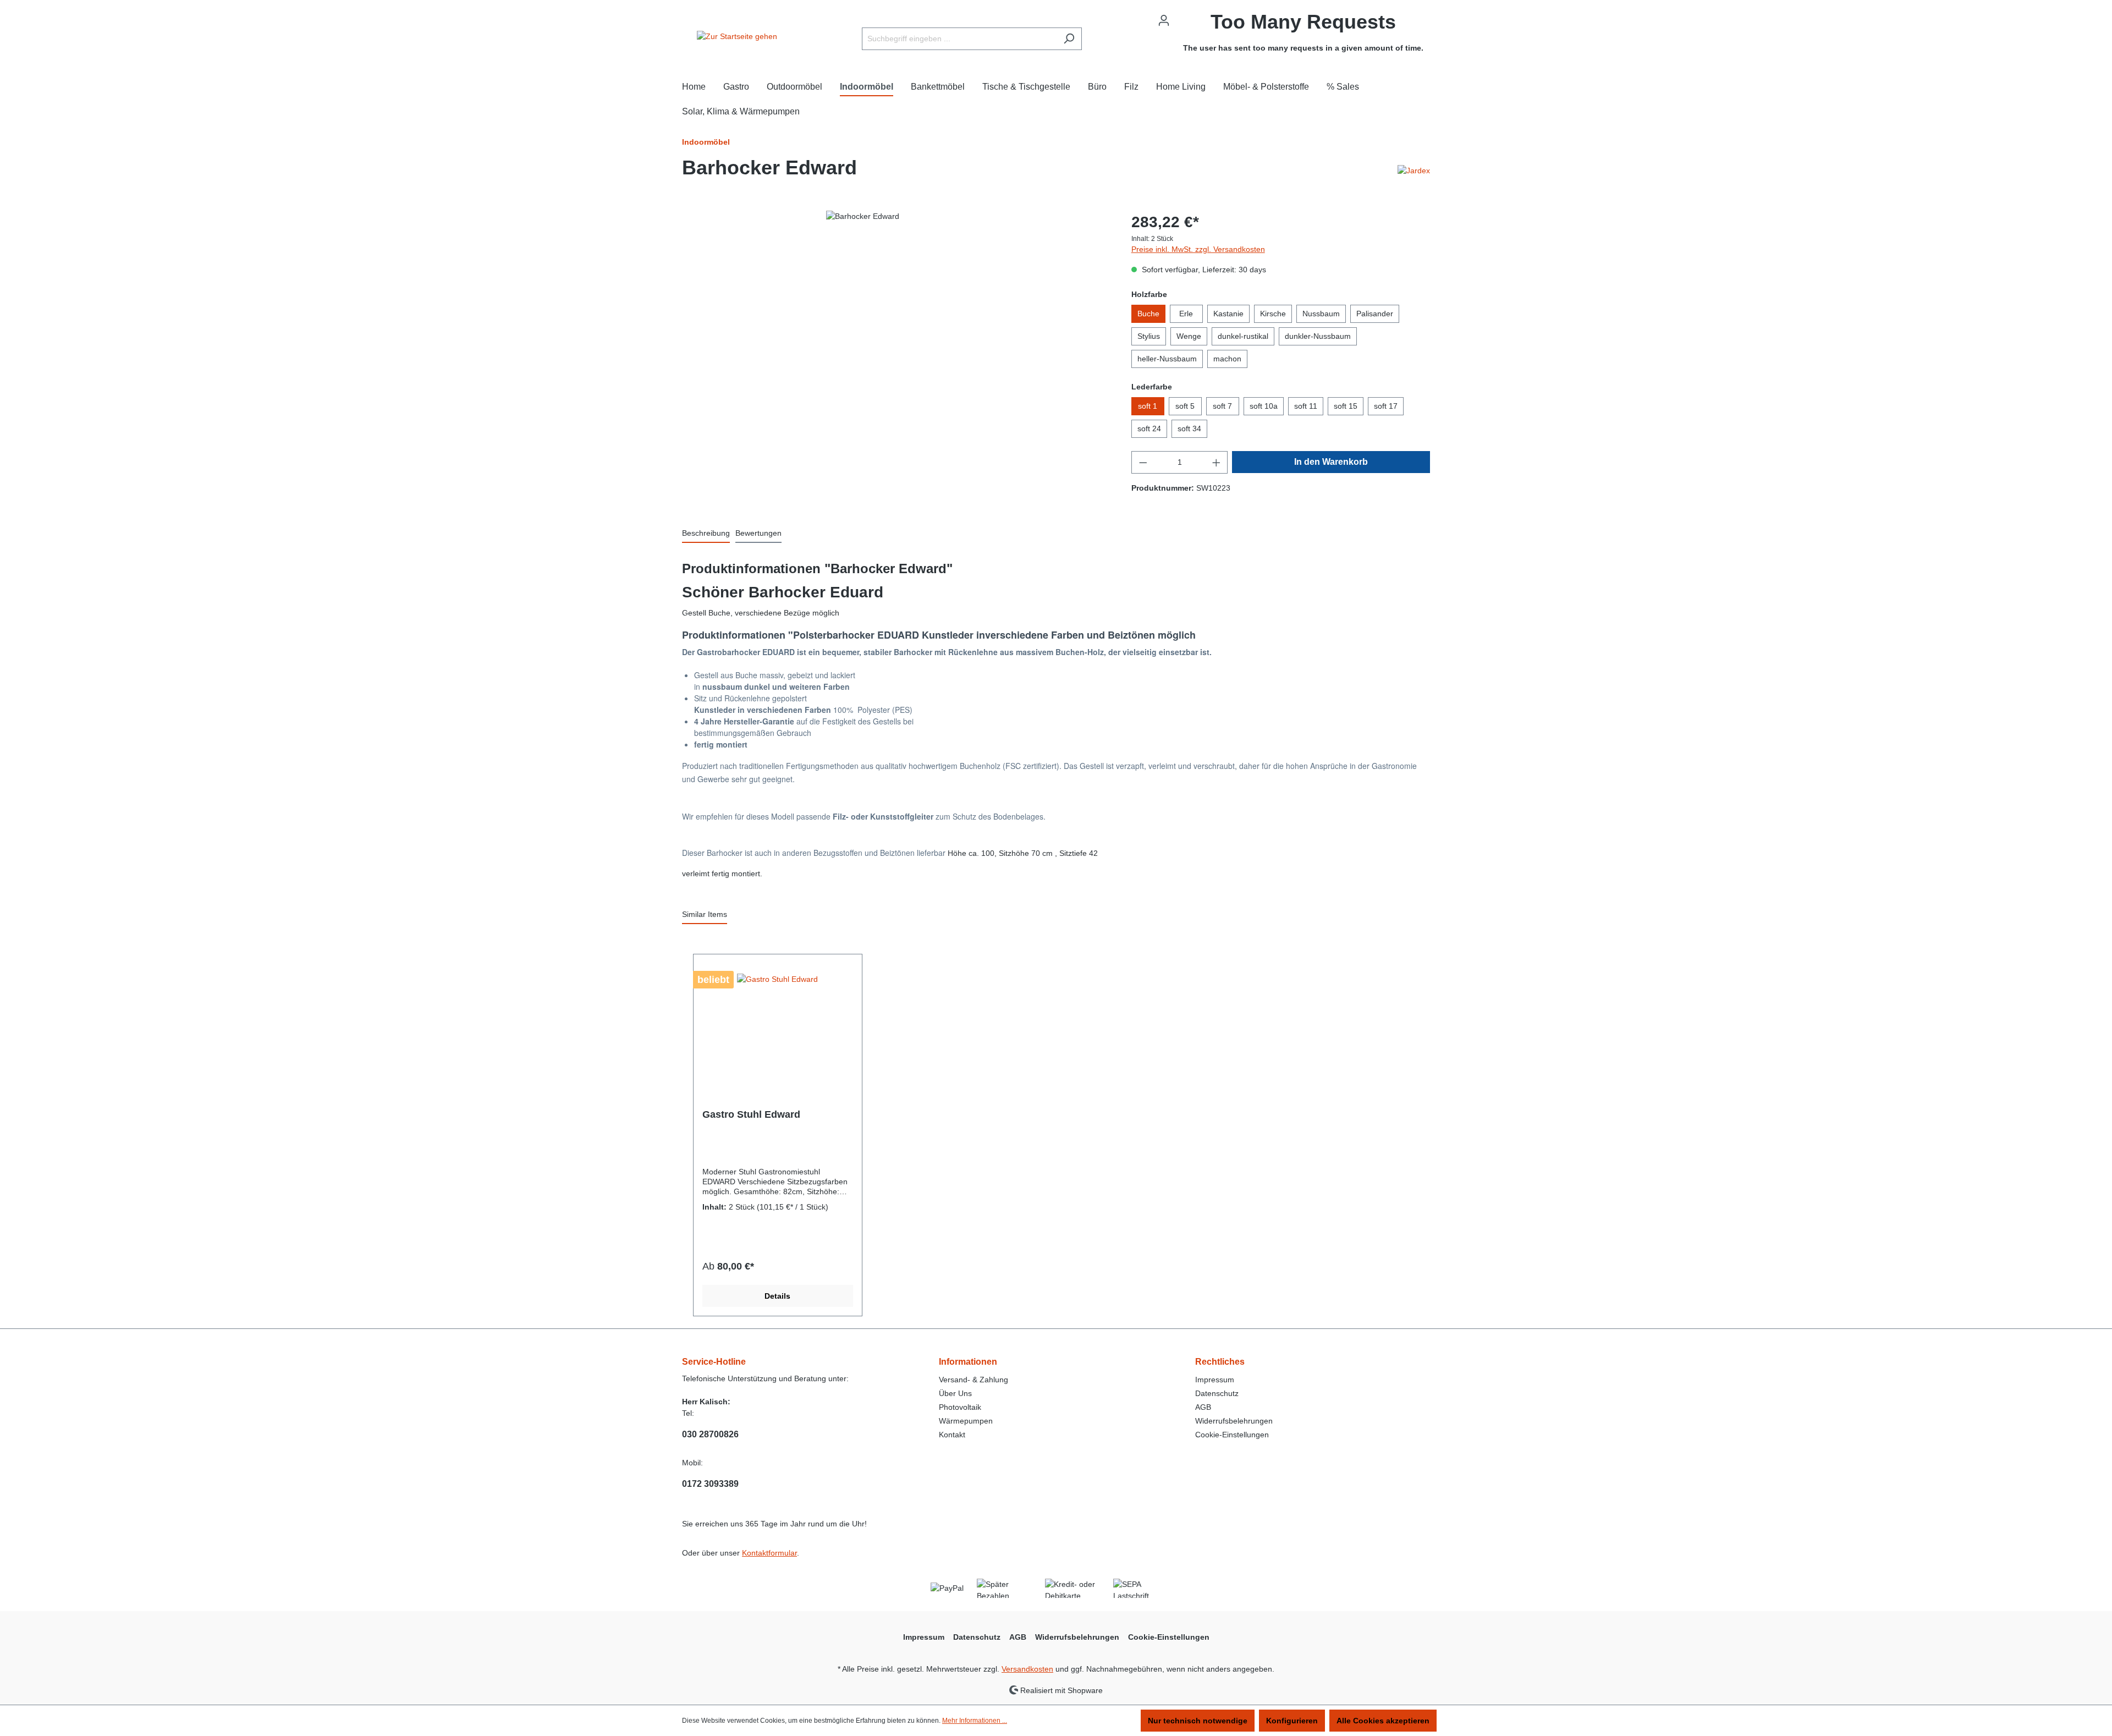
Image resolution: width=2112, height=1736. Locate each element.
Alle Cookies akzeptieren (1383, 1721)
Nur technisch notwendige (1198, 1721)
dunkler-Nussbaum (1318, 336)
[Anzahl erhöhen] (1217, 462)
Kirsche (1273, 314)
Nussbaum (1321, 314)
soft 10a (1264, 406)
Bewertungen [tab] (758, 533)
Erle (1186, 314)
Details (777, 1296)
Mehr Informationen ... (975, 1721)
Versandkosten (1027, 1669)
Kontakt (952, 1435)
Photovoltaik (960, 1407)
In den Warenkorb (1331, 462)
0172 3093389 (710, 1484)
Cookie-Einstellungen (1232, 1435)
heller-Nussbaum (1167, 359)
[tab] (706, 534)
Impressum (1215, 1380)
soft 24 (1149, 428)
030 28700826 (710, 1434)
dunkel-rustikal (1243, 336)
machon (1227, 359)
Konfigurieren (1292, 1721)
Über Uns (955, 1393)
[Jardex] (1414, 170)
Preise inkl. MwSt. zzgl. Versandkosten (1198, 249)
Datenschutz (1217, 1393)
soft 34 (1189, 428)
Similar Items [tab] (705, 914)
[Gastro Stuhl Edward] (778, 1026)
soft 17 (1386, 406)
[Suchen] (1069, 39)
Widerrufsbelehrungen (1234, 1421)
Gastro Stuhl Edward (751, 1114)
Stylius (1149, 336)
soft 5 (1185, 406)
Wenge (1189, 336)
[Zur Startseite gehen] (737, 36)
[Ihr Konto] (1164, 20)
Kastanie (1228, 314)
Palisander (1375, 314)
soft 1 (1148, 406)
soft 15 (1346, 406)
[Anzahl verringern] (1143, 462)
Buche (1148, 314)
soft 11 (1306, 406)
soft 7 (1222, 406)
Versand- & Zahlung (974, 1380)
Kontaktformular (769, 1553)
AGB (1203, 1407)
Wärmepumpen (966, 1421)
